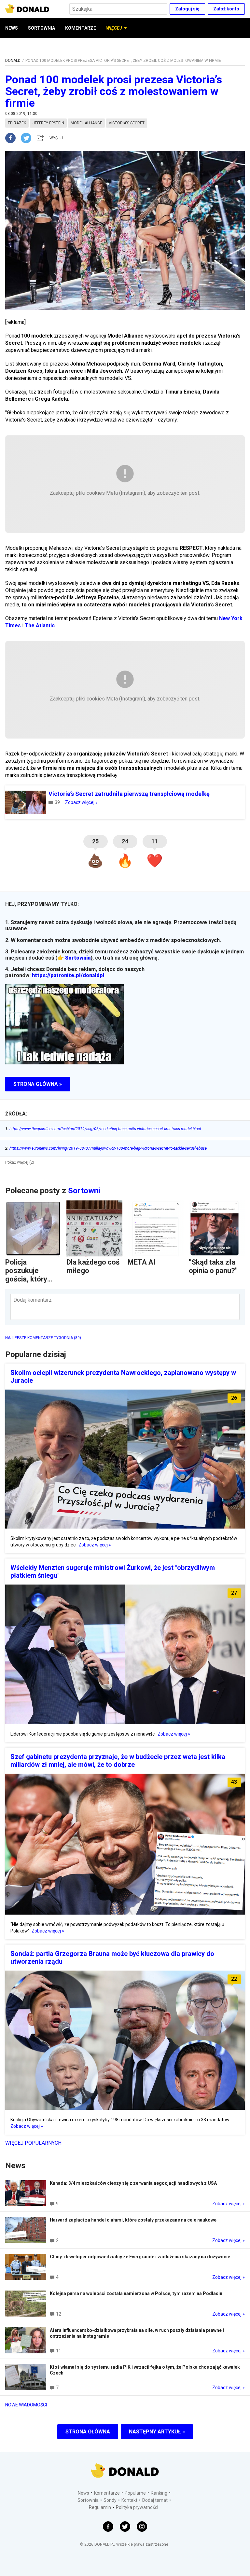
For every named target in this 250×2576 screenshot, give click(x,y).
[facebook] (13, 138)
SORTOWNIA (42, 28)
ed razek (17, 123)
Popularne (135, 2493)
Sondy (110, 2500)
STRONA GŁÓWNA (88, 2432)
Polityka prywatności (137, 2507)
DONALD (13, 61)
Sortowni (84, 1191)
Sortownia (78, 958)
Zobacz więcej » (81, 802)
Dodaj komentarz (33, 1300)
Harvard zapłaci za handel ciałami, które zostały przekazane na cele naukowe (133, 2220)
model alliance (86, 123)
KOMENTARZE (81, 28)
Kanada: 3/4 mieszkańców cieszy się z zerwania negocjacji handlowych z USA (133, 2183)
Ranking (159, 2493)
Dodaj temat (155, 2500)
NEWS (12, 28)
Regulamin (100, 2507)
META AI (142, 1262)
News (83, 2493)
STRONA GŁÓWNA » (38, 1084)
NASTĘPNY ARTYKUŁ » (157, 2432)
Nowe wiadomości (26, 2405)
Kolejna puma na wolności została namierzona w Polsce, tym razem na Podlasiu (136, 2293)
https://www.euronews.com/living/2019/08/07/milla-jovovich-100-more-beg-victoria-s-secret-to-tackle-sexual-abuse (106, 1148)
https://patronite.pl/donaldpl (68, 975)
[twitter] (28, 138)
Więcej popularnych (33, 2143)
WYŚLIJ (56, 138)
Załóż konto (226, 9)
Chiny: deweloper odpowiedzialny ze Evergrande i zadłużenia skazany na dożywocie (140, 2257)
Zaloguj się (187, 9)
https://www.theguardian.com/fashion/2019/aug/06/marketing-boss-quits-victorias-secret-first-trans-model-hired (103, 1129)
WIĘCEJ (114, 28)
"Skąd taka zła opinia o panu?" (213, 1266)
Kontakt (129, 2500)
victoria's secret (127, 123)
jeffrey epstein (48, 123)
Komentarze (107, 2493)
